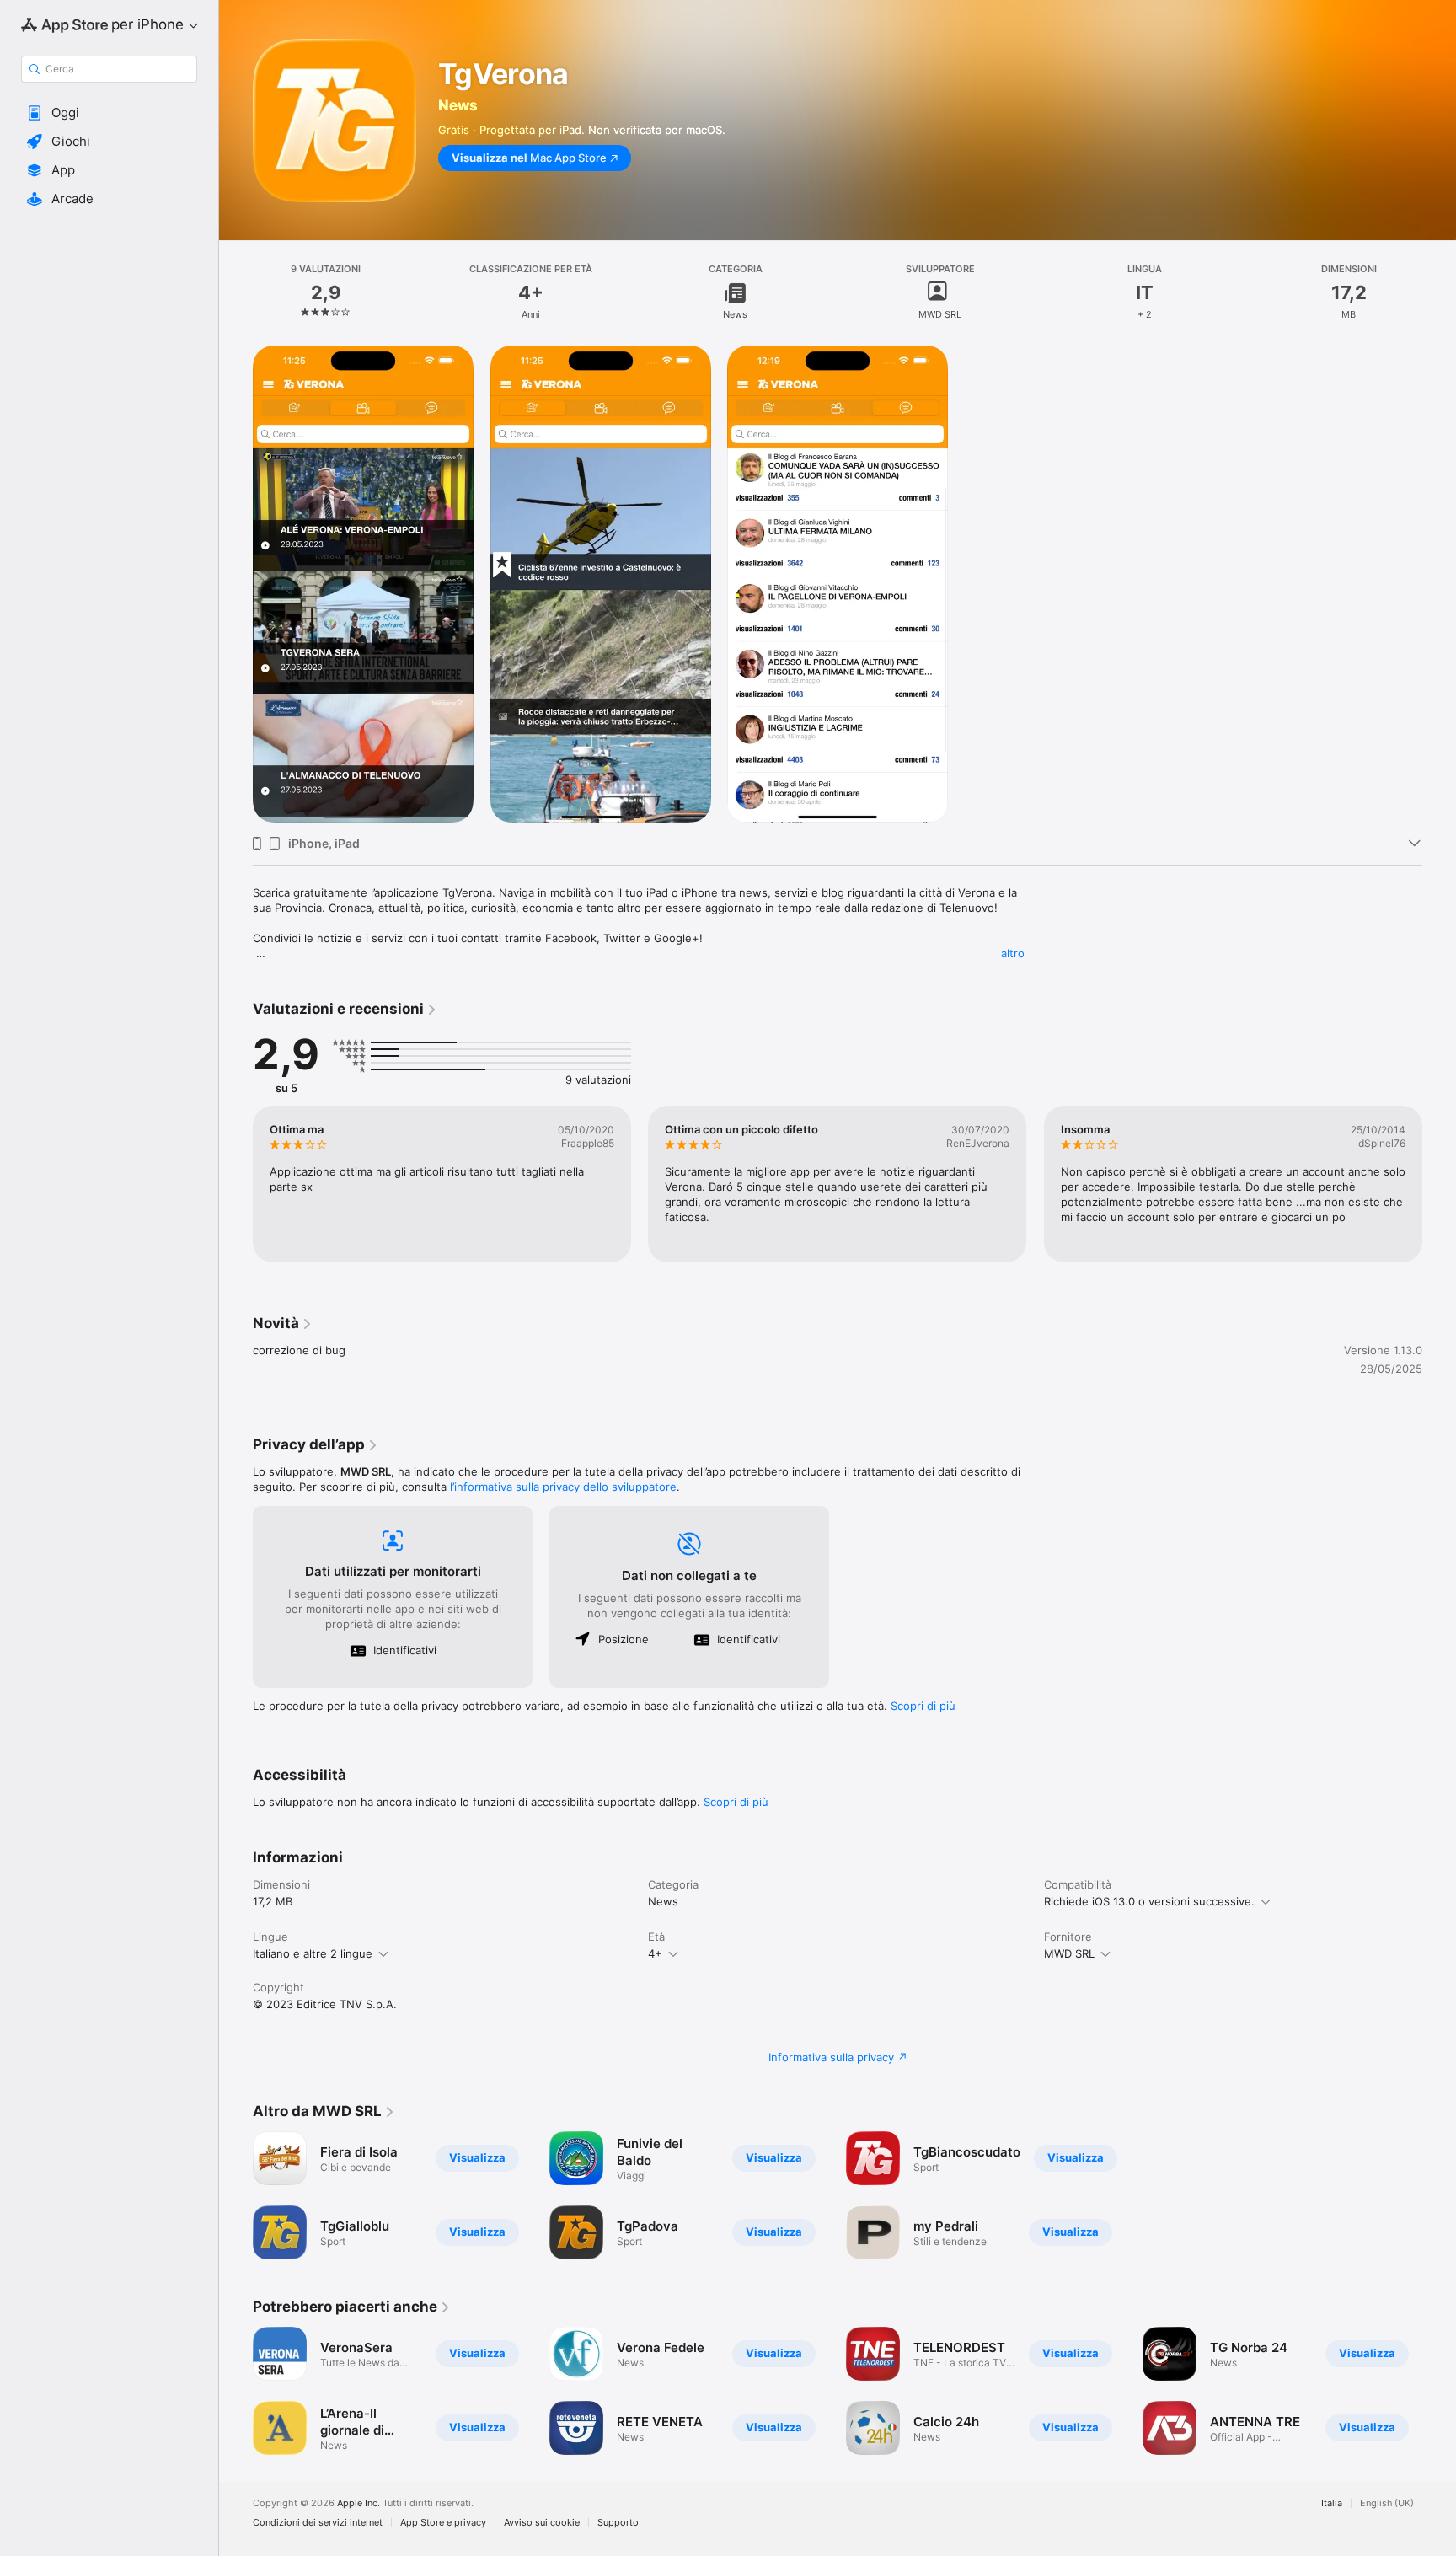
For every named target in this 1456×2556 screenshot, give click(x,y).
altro (1013, 953)
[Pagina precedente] (236, 1184)
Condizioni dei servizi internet (318, 2523)
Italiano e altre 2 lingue (313, 1953)
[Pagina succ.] (1439, 1184)
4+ (655, 1953)
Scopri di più (923, 1706)
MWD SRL (1069, 1953)
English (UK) (1387, 2503)
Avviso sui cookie (542, 2523)
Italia (1332, 2503)
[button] (109, 113)
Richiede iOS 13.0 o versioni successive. (1149, 1901)
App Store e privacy (443, 2523)
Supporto (618, 2523)
